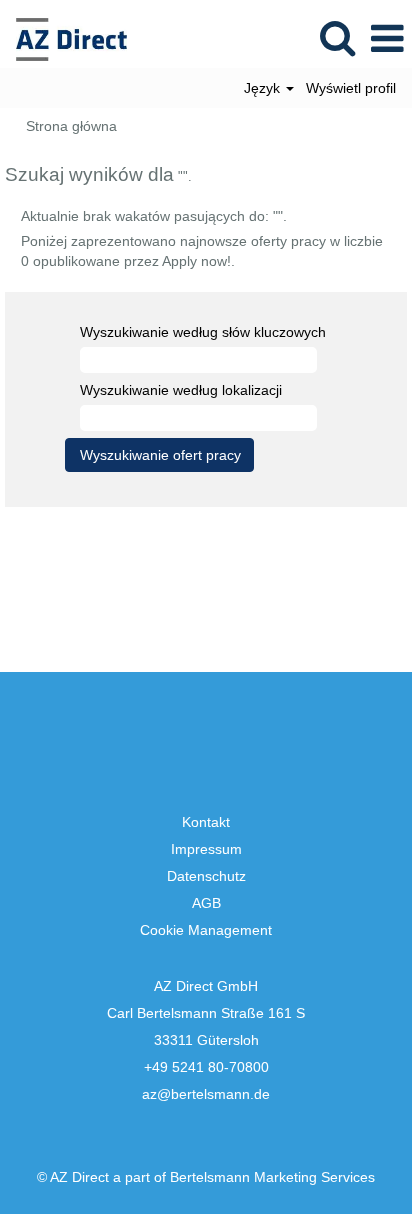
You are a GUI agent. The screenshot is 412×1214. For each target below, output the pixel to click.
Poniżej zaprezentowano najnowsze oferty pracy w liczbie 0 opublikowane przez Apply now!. (202, 251)
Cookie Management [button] (206, 930)
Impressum (206, 849)
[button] (387, 38)
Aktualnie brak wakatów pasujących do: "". (154, 216)
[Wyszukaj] (337, 37)
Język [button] (264, 88)
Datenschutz (206, 876)
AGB (206, 903)
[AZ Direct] (64, 38)
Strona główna (71, 126)
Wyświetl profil (351, 88)
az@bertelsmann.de (206, 1094)
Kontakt (206, 822)
